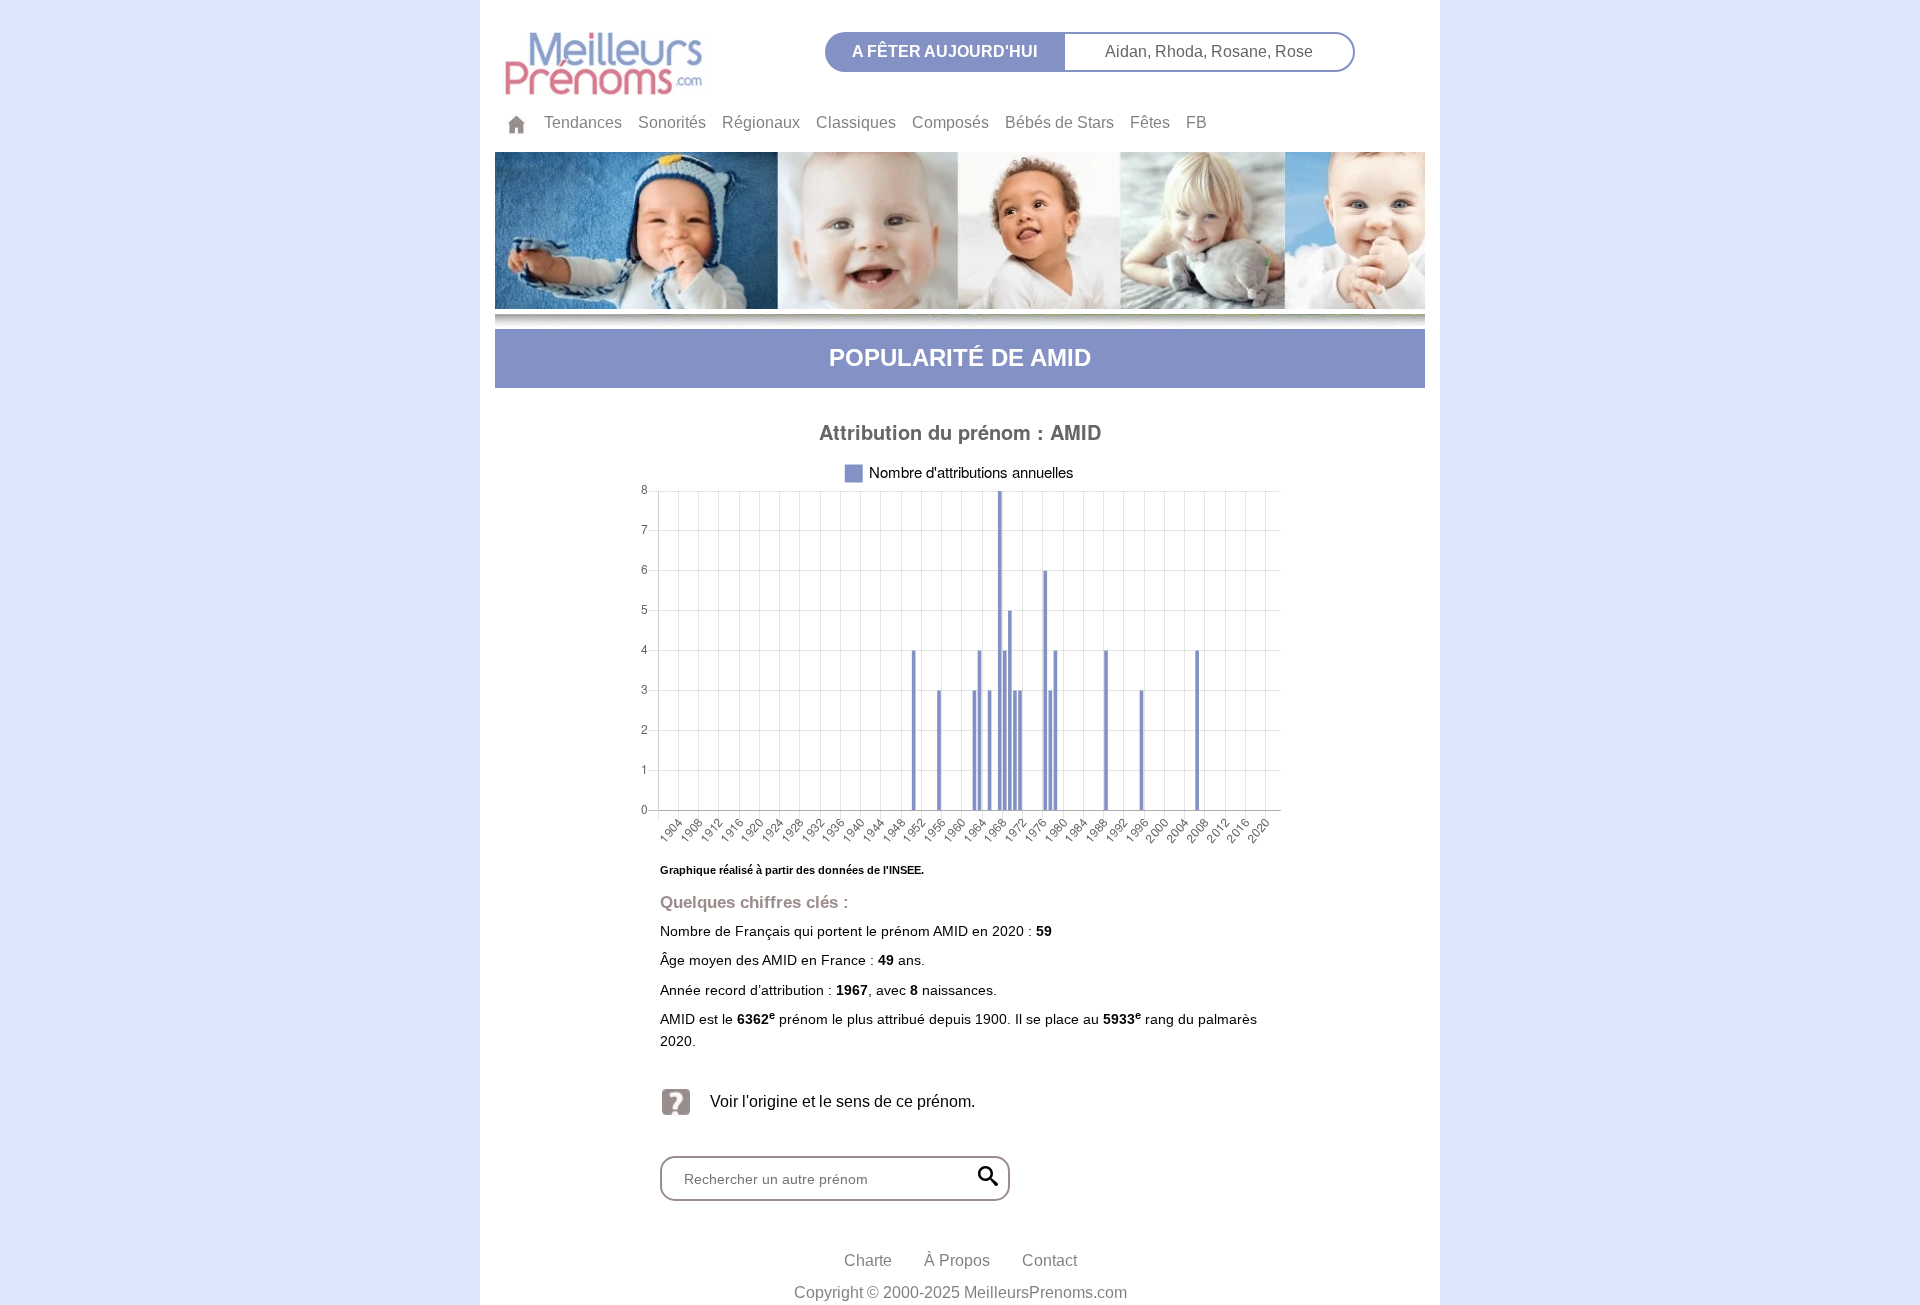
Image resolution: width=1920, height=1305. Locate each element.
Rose (1294, 51)
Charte (868, 1260)
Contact (1049, 1260)
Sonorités (672, 122)
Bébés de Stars (1059, 122)
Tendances (583, 122)
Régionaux (761, 122)
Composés (950, 122)
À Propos (957, 1260)
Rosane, (1243, 51)
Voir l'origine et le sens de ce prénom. (842, 1101)
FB (1196, 122)
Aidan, (1130, 51)
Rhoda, (1183, 51)
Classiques (856, 122)
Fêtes (1150, 122)
